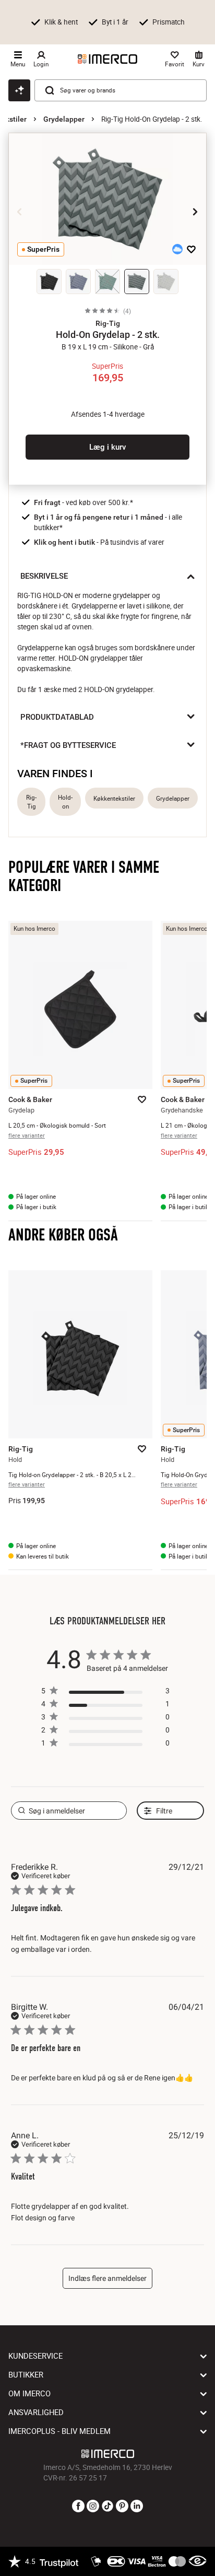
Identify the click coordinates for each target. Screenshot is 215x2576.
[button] (107, 323)
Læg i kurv (107, 447)
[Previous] (20, 212)
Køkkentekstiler (114, 798)
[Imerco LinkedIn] (137, 2507)
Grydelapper (64, 119)
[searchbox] (69, 1811)
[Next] (195, 212)
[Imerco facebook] (78, 2507)
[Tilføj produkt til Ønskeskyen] (177, 249)
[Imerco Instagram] (93, 2507)
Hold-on (65, 802)
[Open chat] (19, 90)
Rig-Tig (31, 802)
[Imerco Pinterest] (122, 2507)
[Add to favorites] (191, 249)
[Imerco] (107, 59)
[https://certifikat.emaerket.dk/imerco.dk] (198, 2561)
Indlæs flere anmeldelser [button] (107, 2278)
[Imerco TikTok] (107, 2507)
